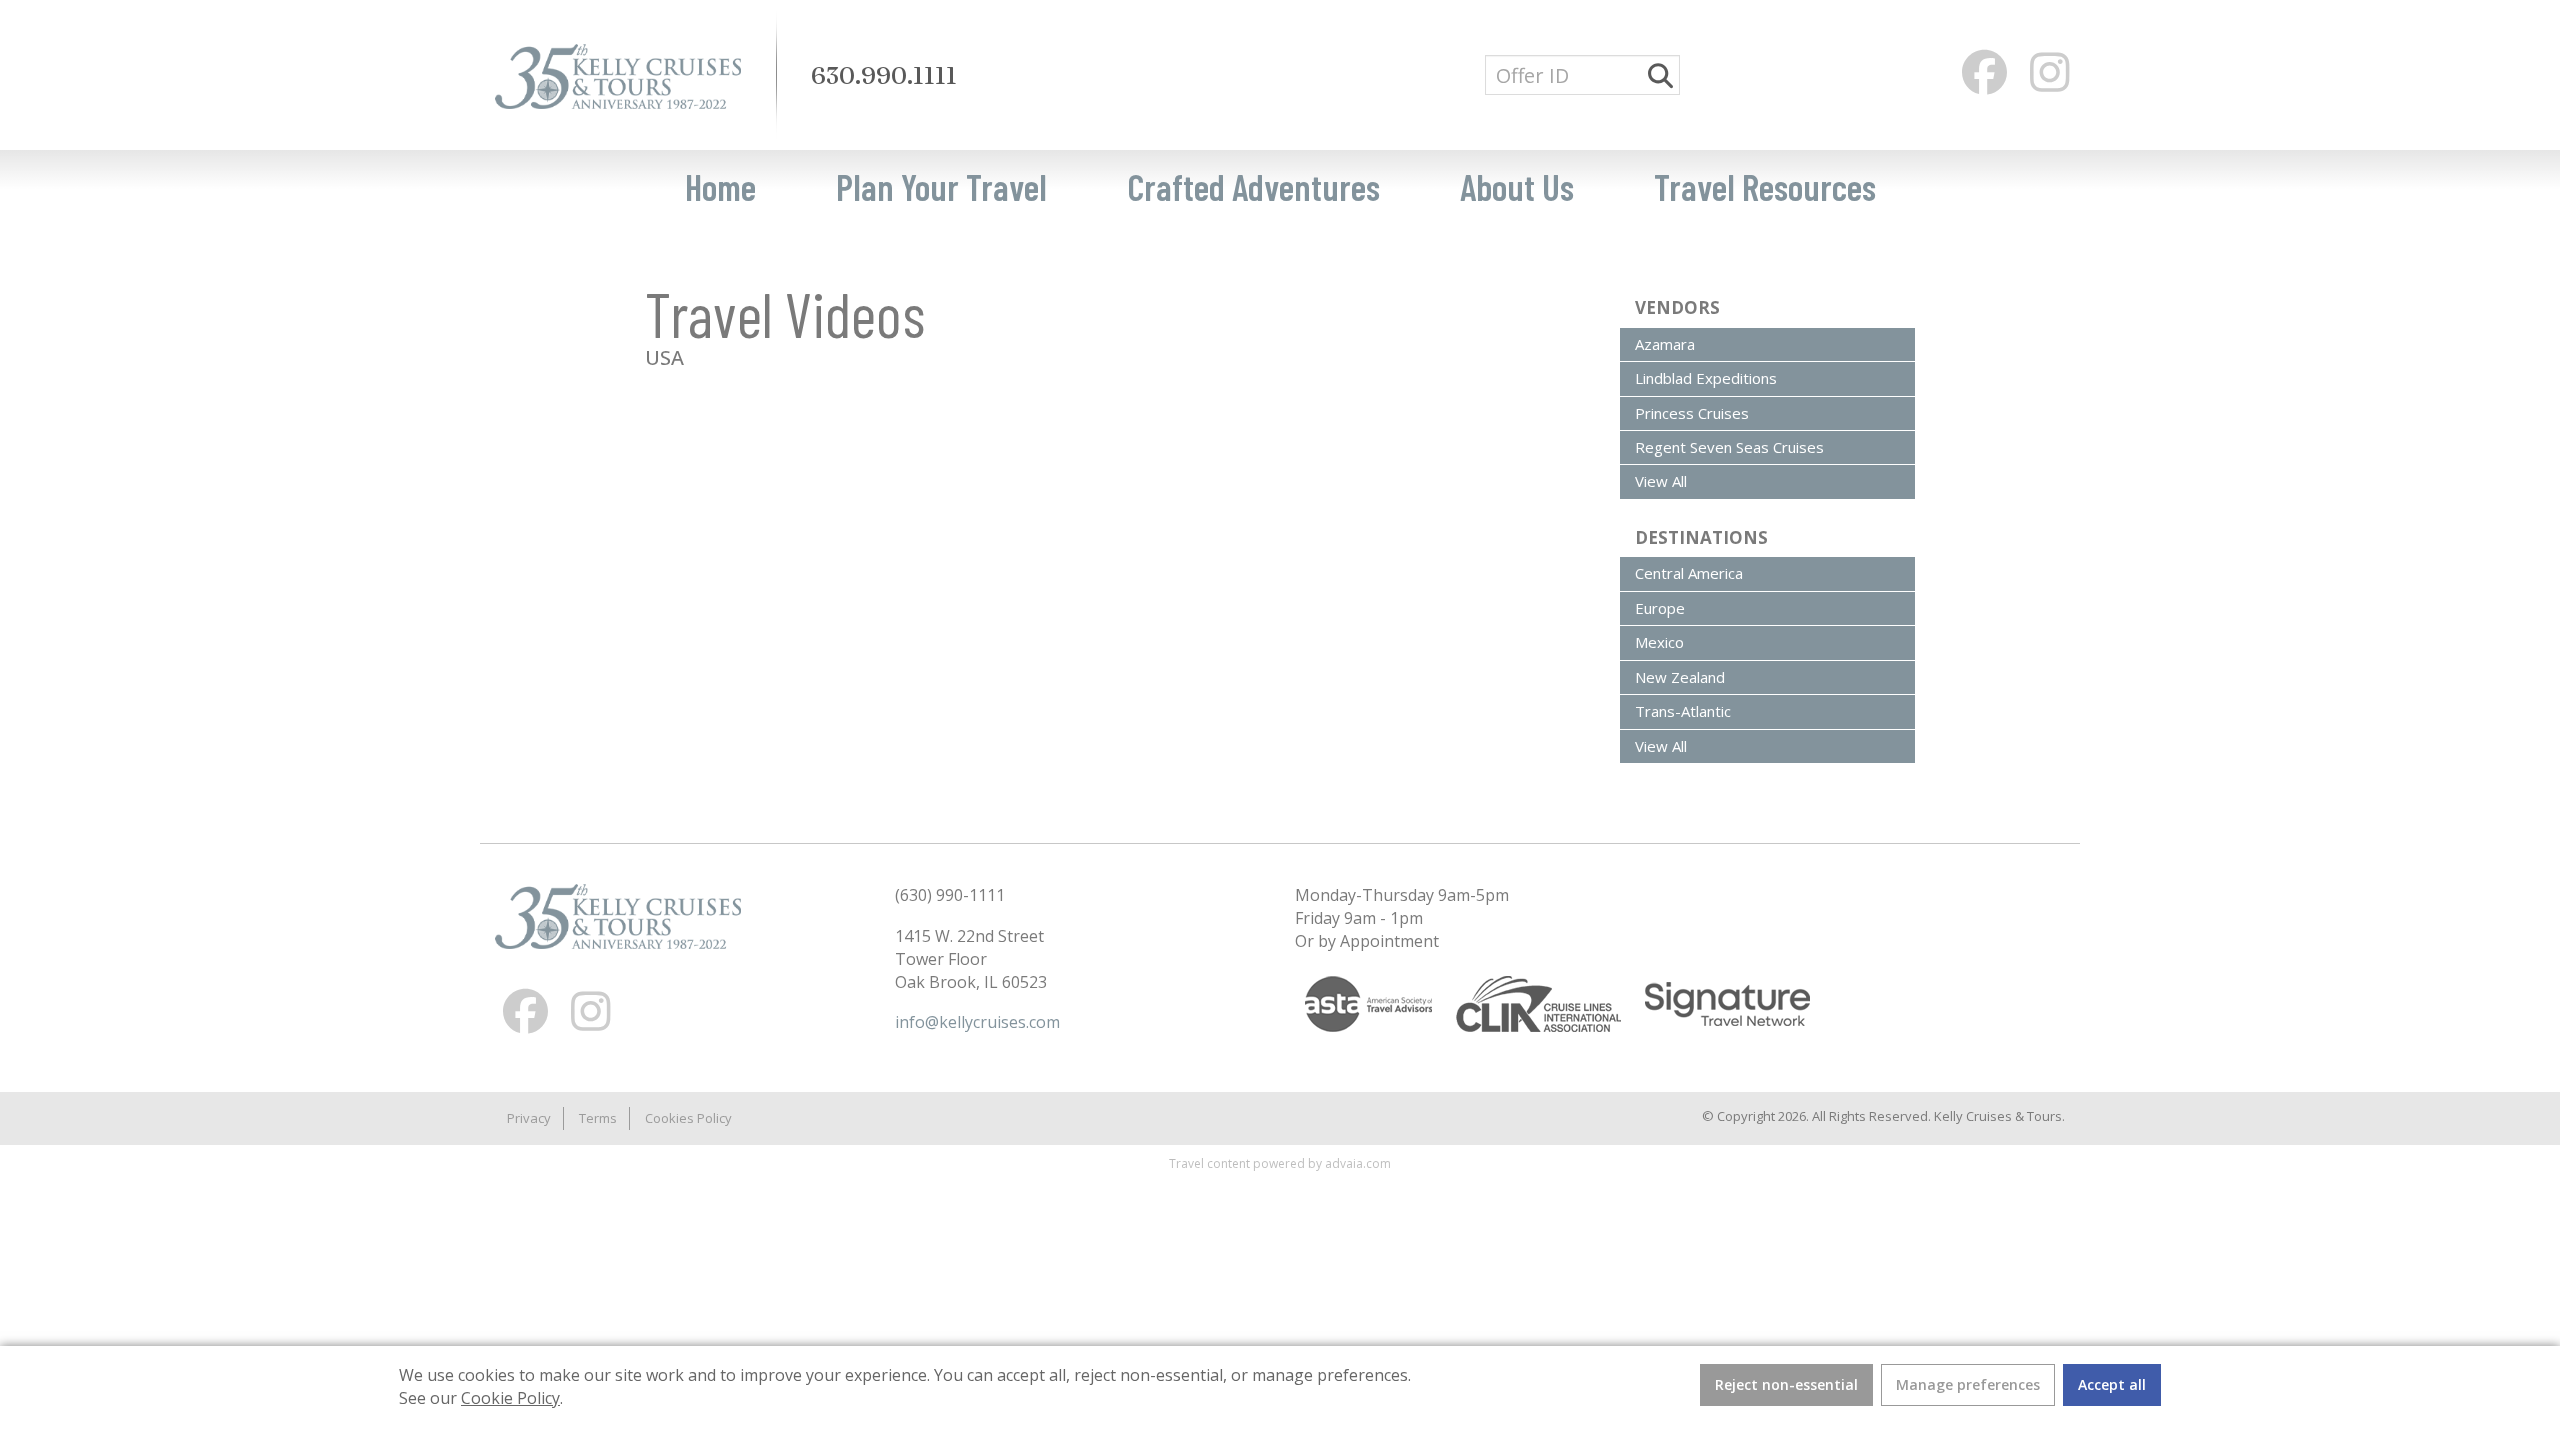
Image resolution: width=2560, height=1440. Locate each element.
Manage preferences (1968, 1384)
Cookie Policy (510, 1398)
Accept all (2112, 1384)
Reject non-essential (1786, 1384)
